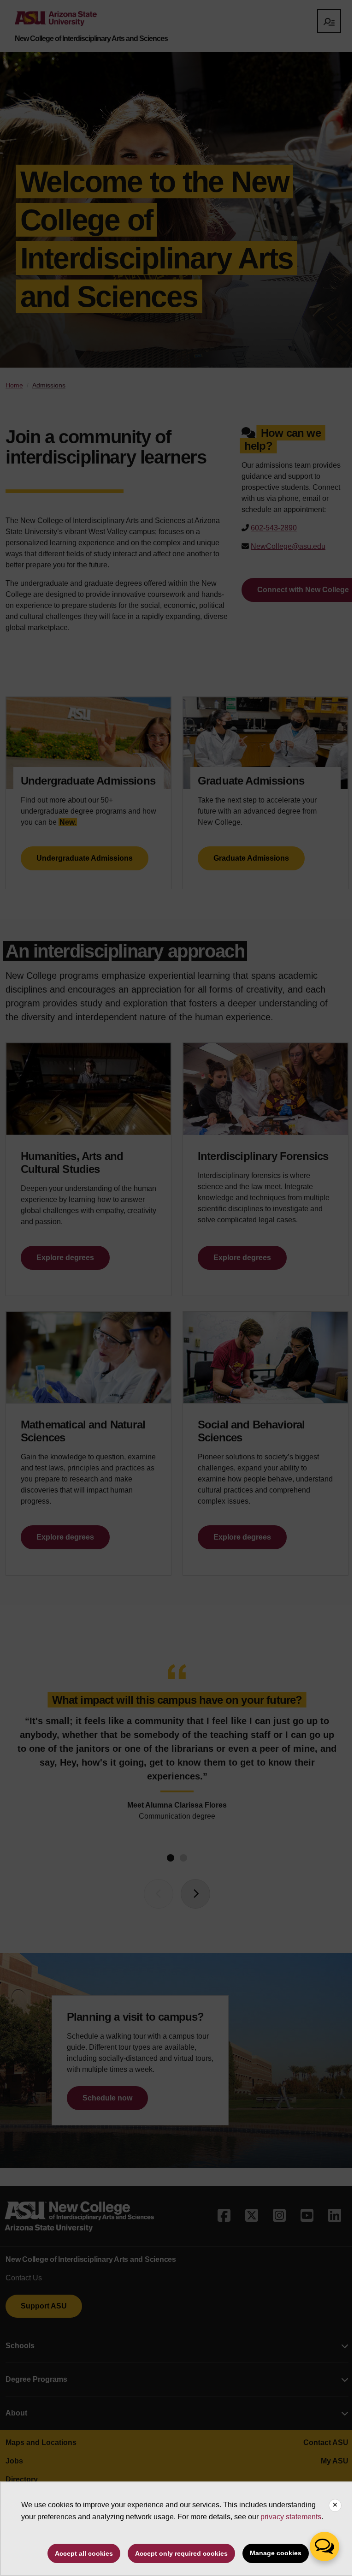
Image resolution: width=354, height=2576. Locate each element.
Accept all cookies (84, 2553)
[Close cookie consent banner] (335, 2505)
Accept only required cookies (181, 2553)
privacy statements (291, 2517)
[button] (324, 2546)
